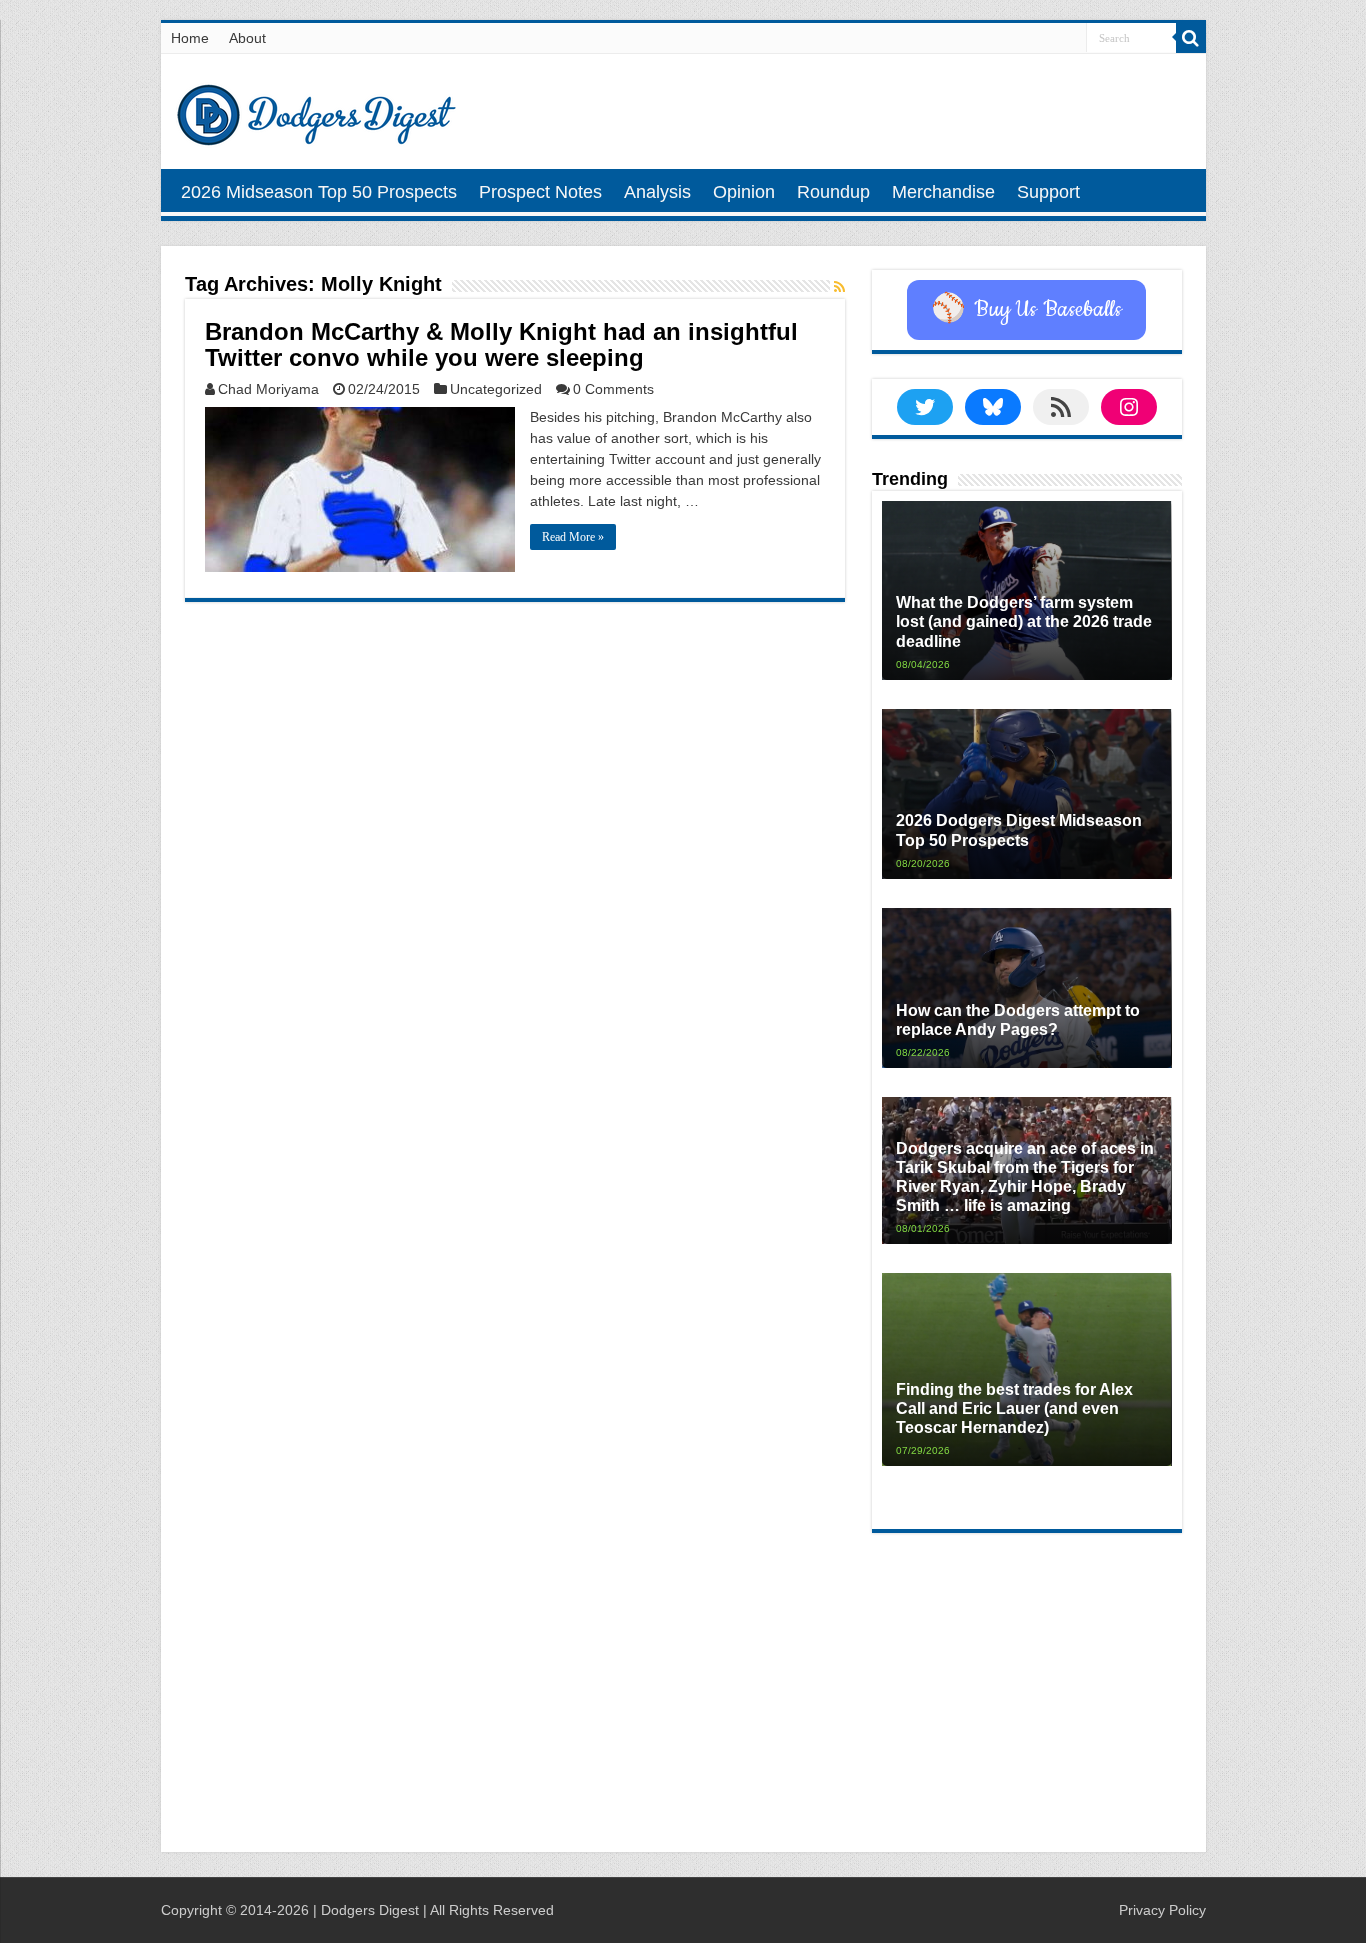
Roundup (833, 192)
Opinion (744, 192)
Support (1048, 192)
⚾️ (1026, 310)
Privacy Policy (1162, 1910)
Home (190, 38)
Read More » (573, 537)
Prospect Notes (540, 192)
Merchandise (943, 192)
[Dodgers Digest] (316, 110)
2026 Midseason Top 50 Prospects (319, 192)
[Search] (1191, 38)
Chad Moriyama (268, 389)
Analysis (657, 192)
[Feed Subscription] (839, 287)
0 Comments (613, 389)
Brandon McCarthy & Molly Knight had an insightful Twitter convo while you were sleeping (501, 344)
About (247, 38)
